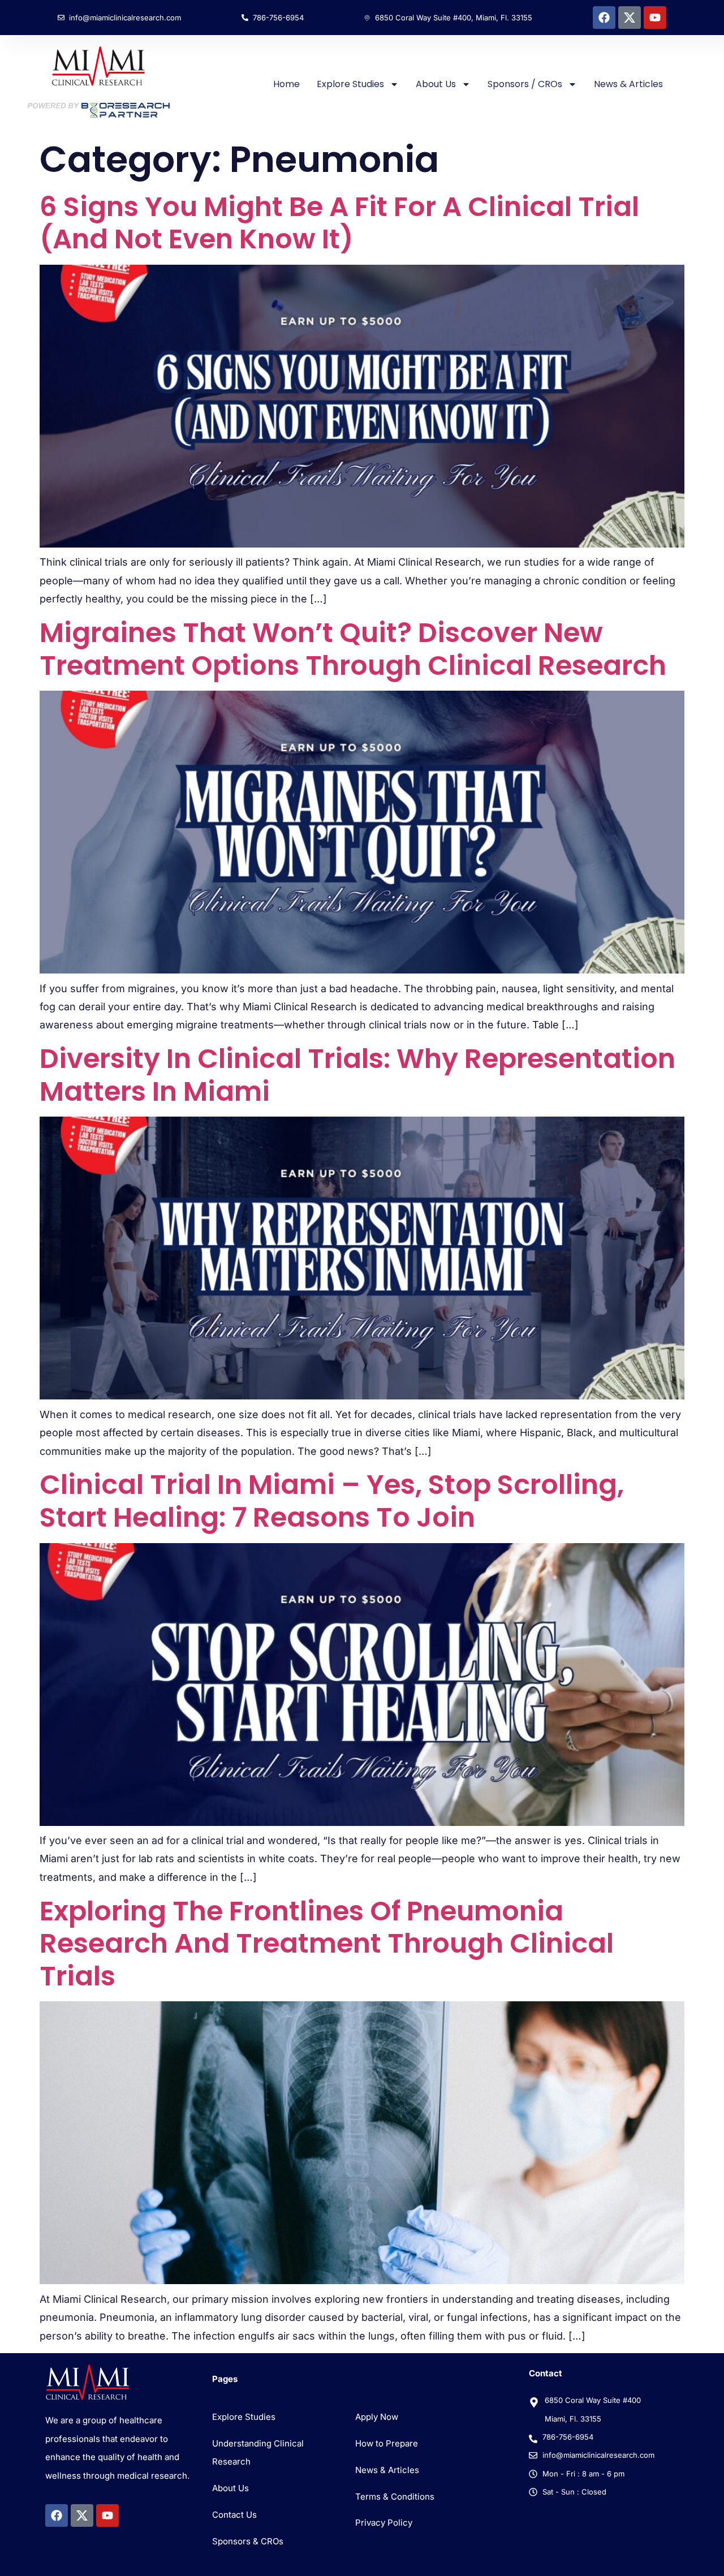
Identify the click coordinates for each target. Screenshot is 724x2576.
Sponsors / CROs (525, 84)
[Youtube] (655, 18)
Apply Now (377, 2417)
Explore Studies (350, 84)
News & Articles (628, 84)
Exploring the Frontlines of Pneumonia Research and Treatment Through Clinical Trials (327, 1944)
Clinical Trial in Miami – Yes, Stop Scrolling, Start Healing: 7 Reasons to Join (332, 1501)
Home (286, 84)
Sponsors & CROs (248, 2541)
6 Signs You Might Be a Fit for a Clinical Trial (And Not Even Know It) (339, 223)
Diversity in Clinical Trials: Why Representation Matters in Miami (357, 1075)
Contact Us (234, 2515)
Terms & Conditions (395, 2497)
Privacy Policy (384, 2523)
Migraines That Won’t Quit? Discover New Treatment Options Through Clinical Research (353, 649)
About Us (436, 84)
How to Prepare (387, 2443)
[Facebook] (604, 18)
